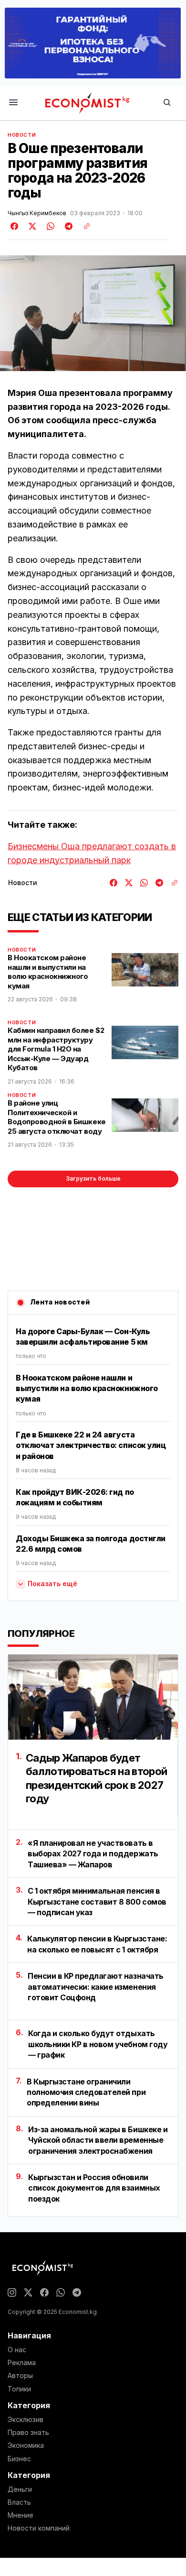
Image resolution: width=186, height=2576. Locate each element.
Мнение (21, 2515)
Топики (19, 2389)
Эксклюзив (26, 2420)
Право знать (28, 2433)
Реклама (22, 2363)
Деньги (20, 2489)
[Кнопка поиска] (167, 103)
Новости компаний (39, 2528)
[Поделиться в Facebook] (15, 226)
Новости (22, 135)
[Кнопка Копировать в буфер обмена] (83, 226)
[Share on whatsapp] (49, 226)
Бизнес (19, 2459)
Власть (19, 2502)
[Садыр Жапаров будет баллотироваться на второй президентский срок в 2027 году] (93, 1697)
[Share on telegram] (67, 226)
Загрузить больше (93, 1178)
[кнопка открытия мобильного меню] (13, 103)
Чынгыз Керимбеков (37, 213)
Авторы (20, 2376)
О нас (17, 2350)
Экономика (26, 2445)
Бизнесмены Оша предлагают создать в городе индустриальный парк (92, 853)
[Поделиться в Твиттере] (31, 226)
